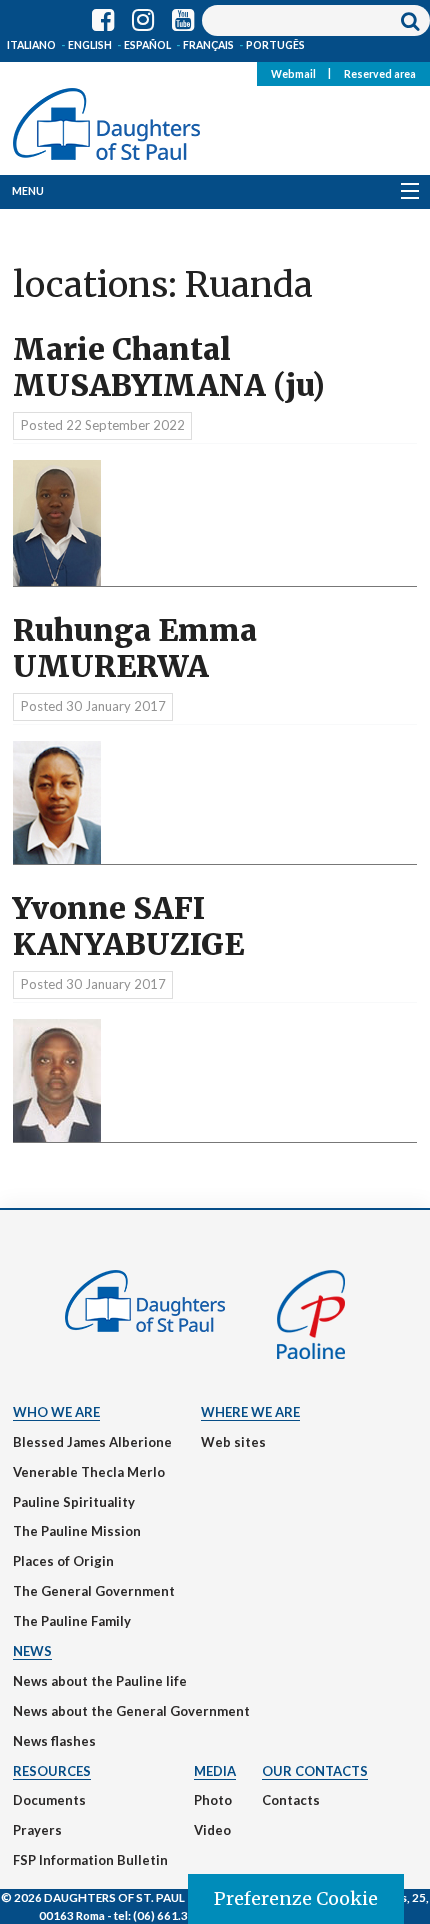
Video (212, 1830)
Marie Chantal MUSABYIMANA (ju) (169, 367)
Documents (49, 1800)
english (90, 45)
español (147, 45)
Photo (213, 1800)
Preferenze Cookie (296, 1898)
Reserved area (380, 73)
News (32, 1651)
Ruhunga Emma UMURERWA (135, 648)
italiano (31, 45)
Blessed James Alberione (92, 1442)
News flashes (54, 1741)
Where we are (250, 1412)
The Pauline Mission (77, 1531)
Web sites (233, 1442)
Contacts (291, 1800)
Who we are (56, 1412)
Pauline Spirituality (74, 1502)
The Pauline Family (72, 1621)
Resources (52, 1771)
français (208, 45)
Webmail (293, 73)
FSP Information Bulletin (90, 1860)
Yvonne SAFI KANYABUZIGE (128, 926)
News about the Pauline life (100, 1681)
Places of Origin (63, 1561)
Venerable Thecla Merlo (89, 1472)
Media (215, 1771)
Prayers (37, 1830)
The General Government (94, 1591)
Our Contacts (315, 1771)
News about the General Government (131, 1711)
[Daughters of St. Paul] (106, 120)
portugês (275, 45)
